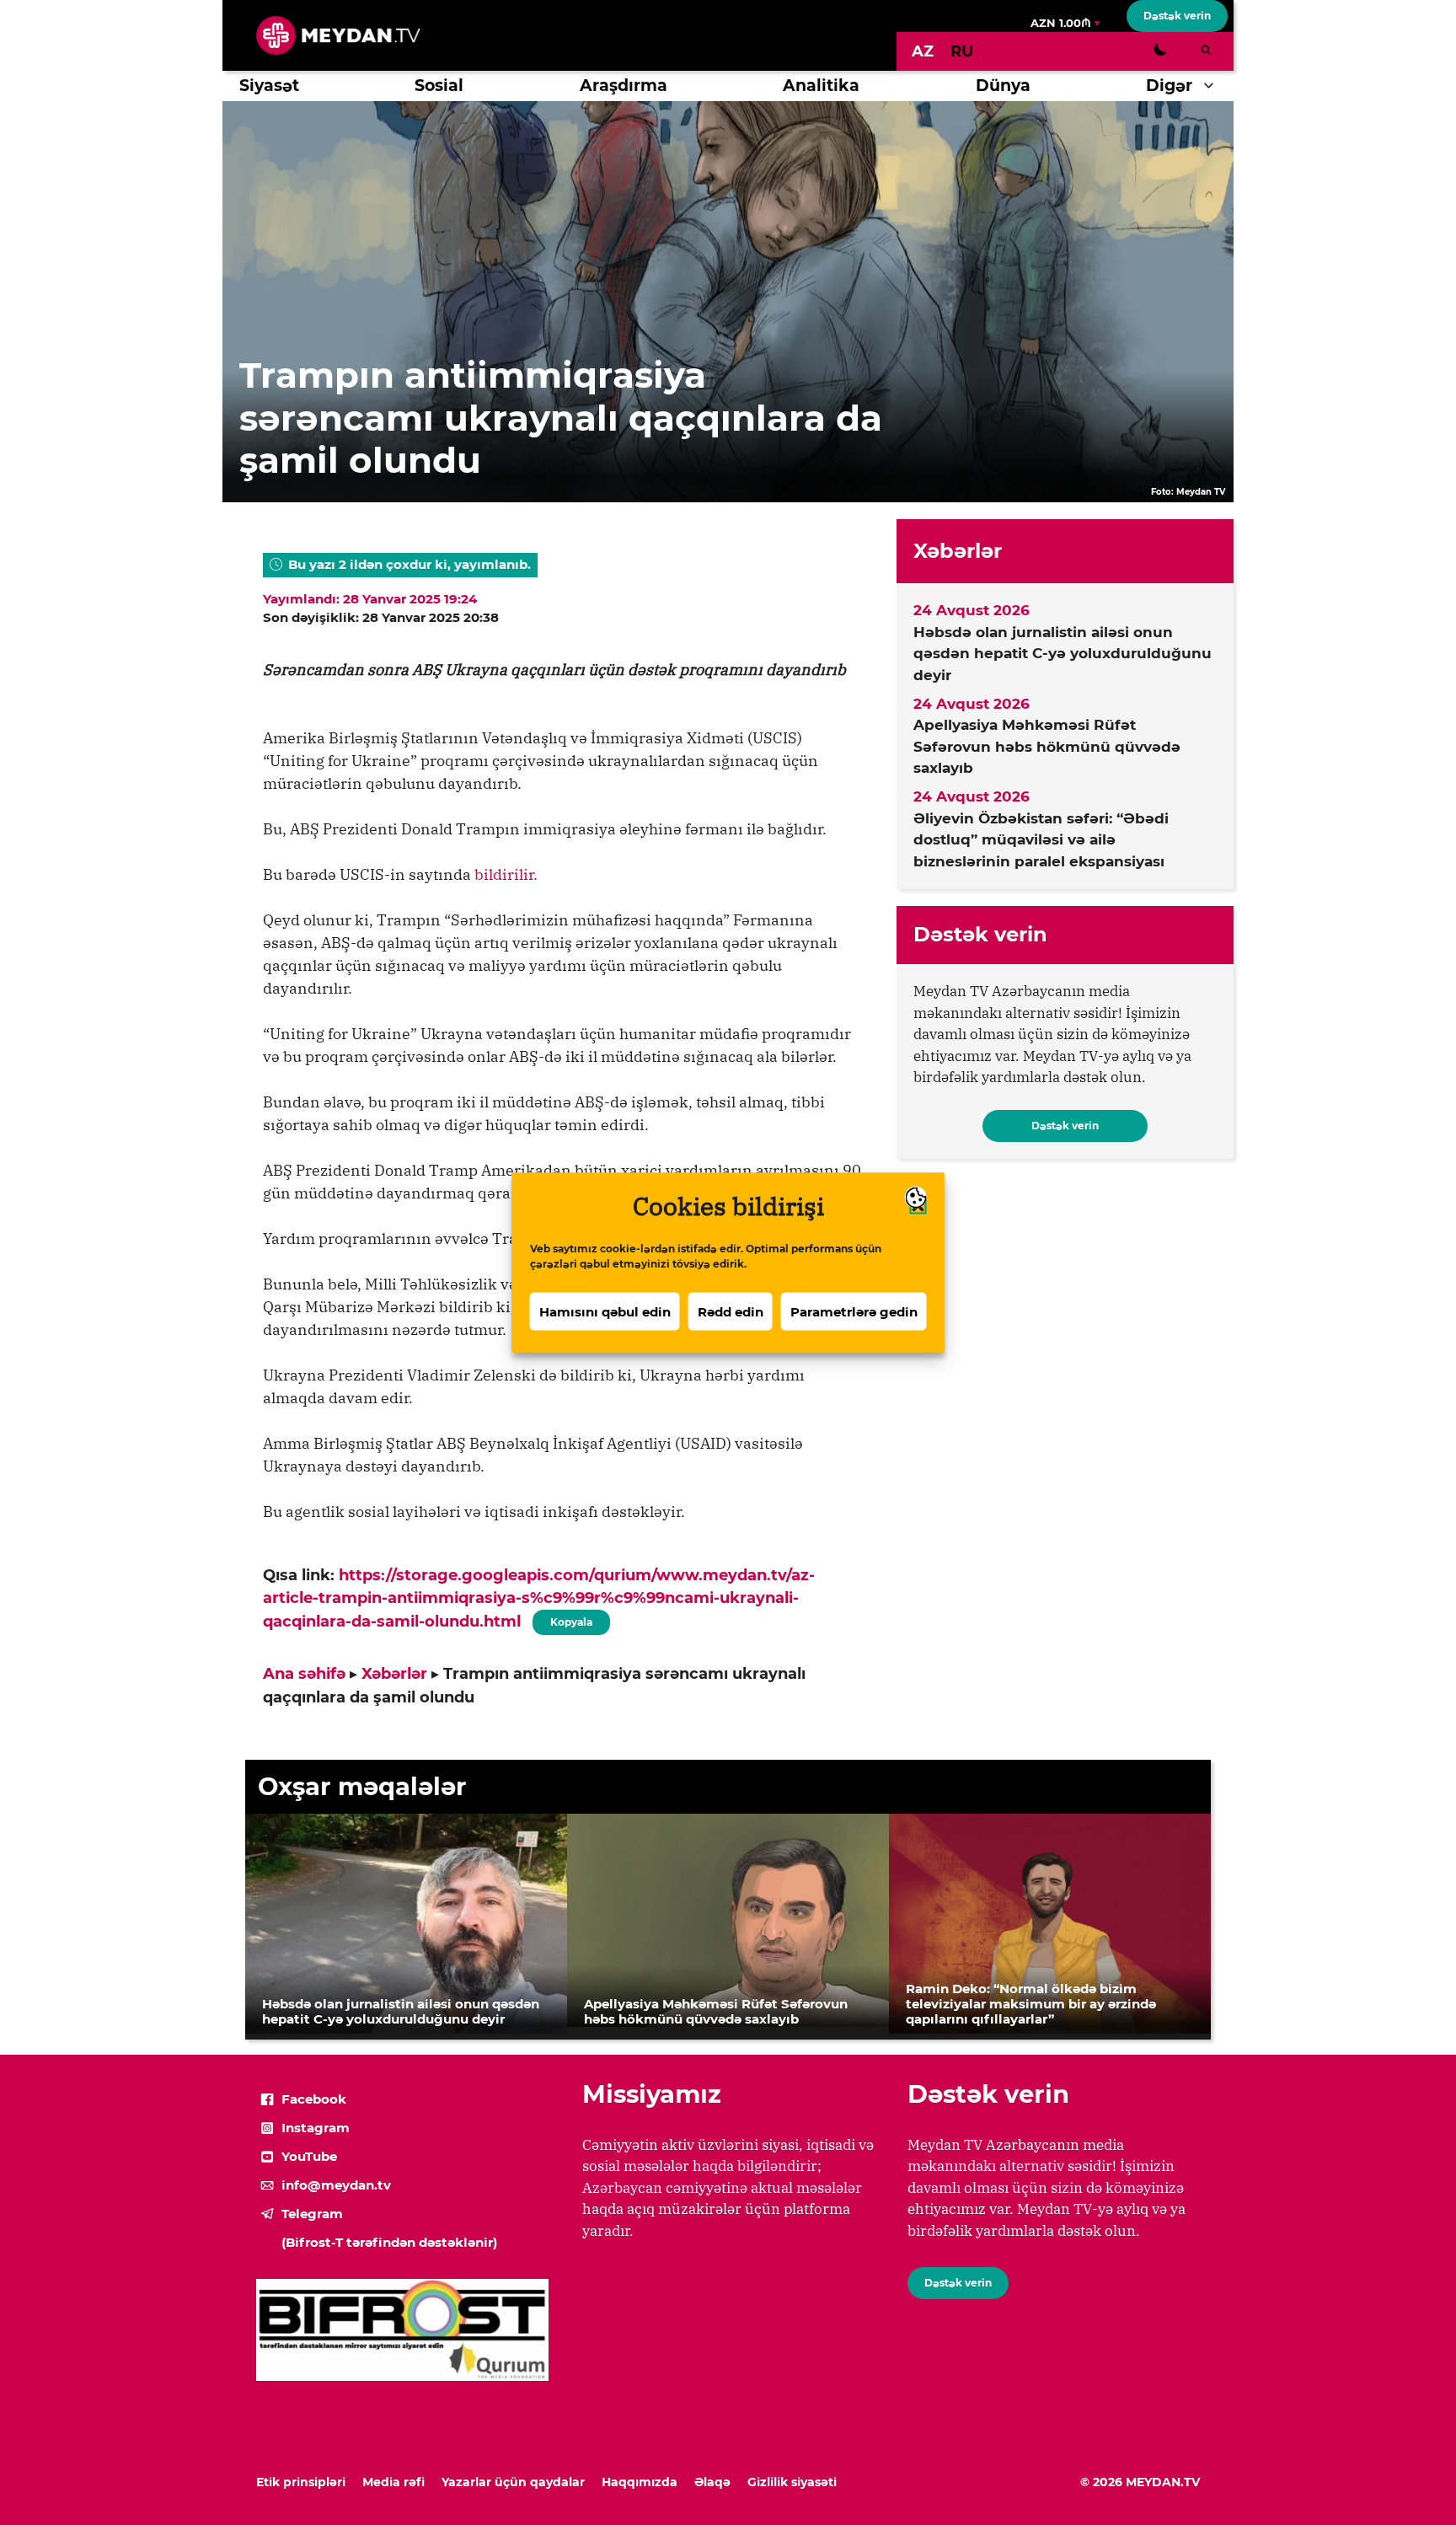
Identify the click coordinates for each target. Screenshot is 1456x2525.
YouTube (309, 2156)
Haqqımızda (640, 2482)
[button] (1213, 86)
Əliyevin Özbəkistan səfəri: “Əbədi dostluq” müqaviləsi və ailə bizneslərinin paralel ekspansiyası (1041, 840)
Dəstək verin (1177, 16)
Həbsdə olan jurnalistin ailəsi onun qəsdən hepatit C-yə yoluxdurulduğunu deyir (1063, 654)
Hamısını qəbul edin (605, 1311)
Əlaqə (712, 2482)
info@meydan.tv (336, 2185)
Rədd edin (731, 1311)
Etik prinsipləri (301, 2482)
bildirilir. (504, 874)
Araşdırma (624, 86)
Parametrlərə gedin (854, 1311)
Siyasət (269, 86)
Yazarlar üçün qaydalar (513, 2482)
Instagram (316, 2128)
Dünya (1003, 86)
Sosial (439, 86)
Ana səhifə (304, 1674)
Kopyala (570, 1619)
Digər (1169, 86)
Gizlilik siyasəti (792, 2482)
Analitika (821, 86)
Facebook (314, 2099)
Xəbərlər (394, 1674)
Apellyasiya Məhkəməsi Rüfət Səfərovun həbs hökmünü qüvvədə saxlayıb (1047, 746)
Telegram (312, 2214)
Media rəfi (393, 2482)
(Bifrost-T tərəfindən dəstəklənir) (389, 2242)
